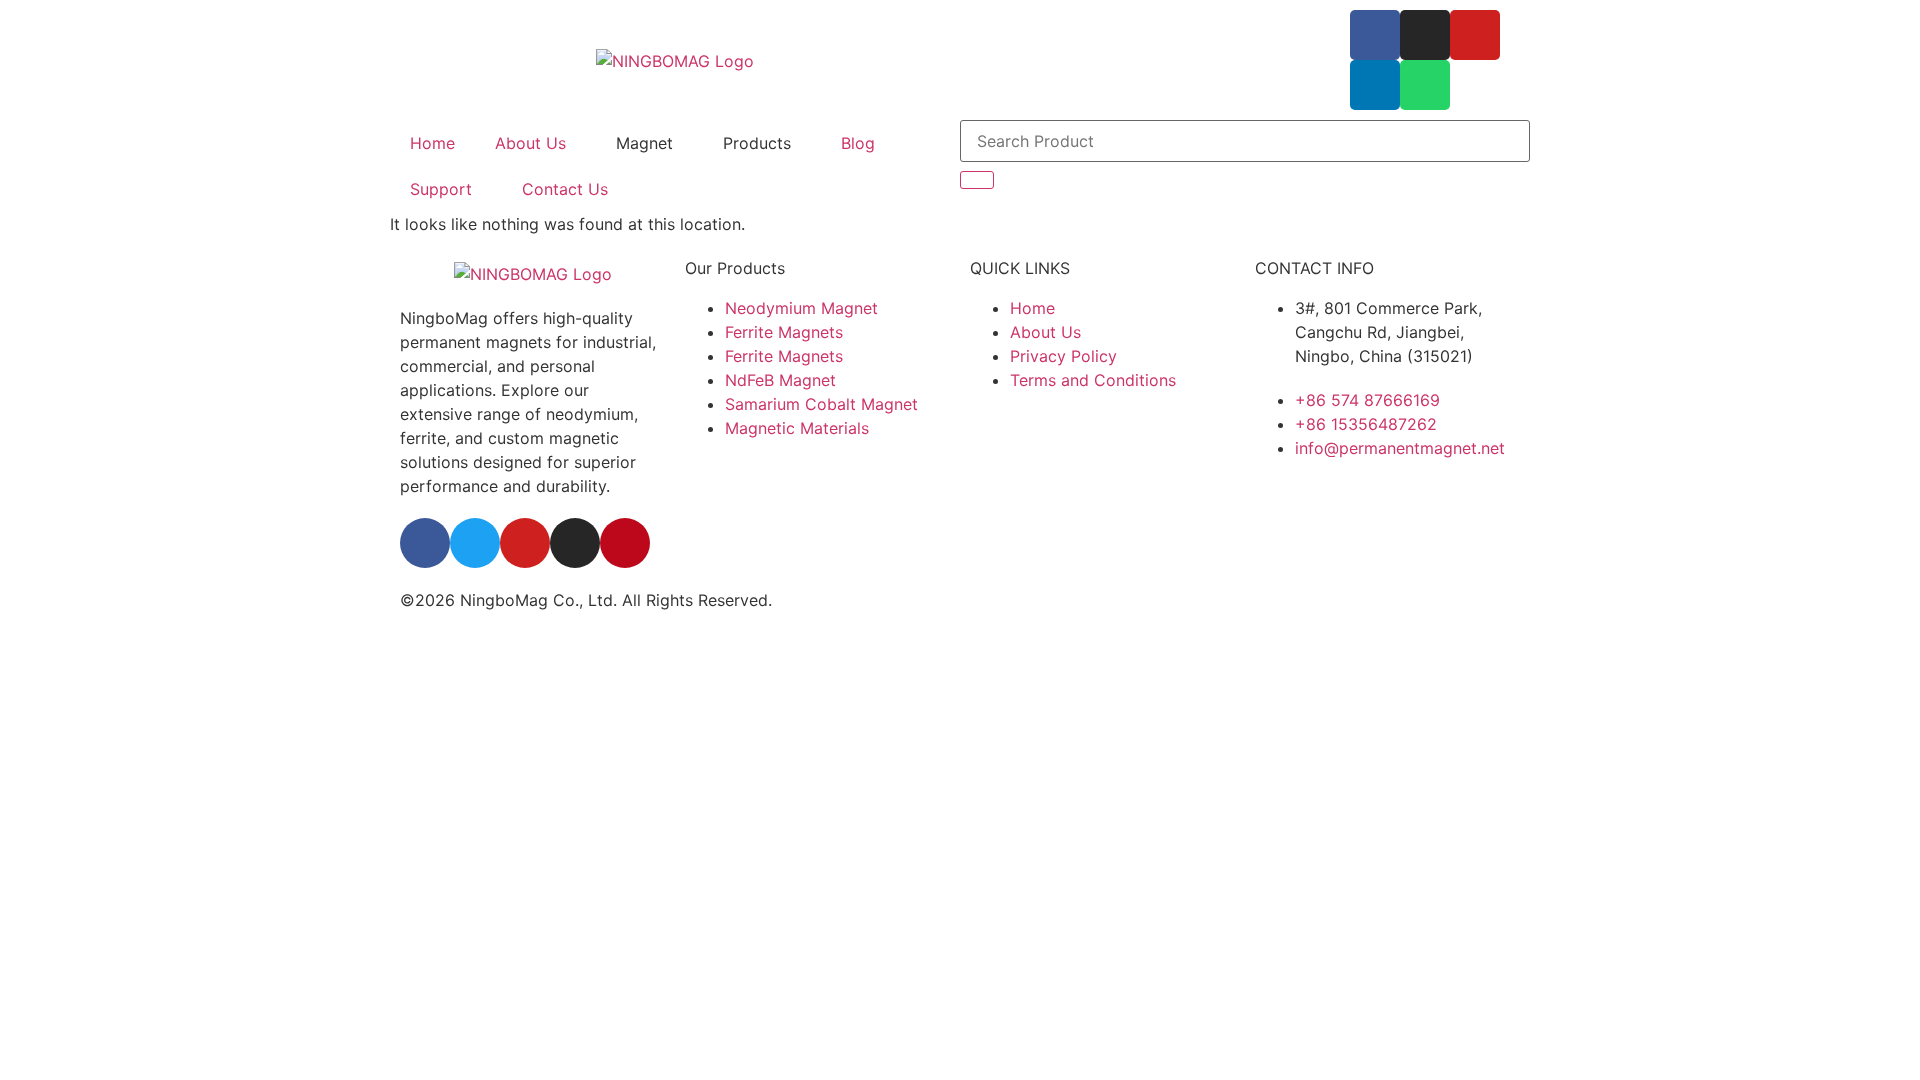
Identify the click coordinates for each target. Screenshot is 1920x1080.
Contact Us (565, 189)
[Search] (977, 180)
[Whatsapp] (1425, 85)
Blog (858, 143)
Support (441, 189)
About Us (530, 143)
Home (432, 143)
